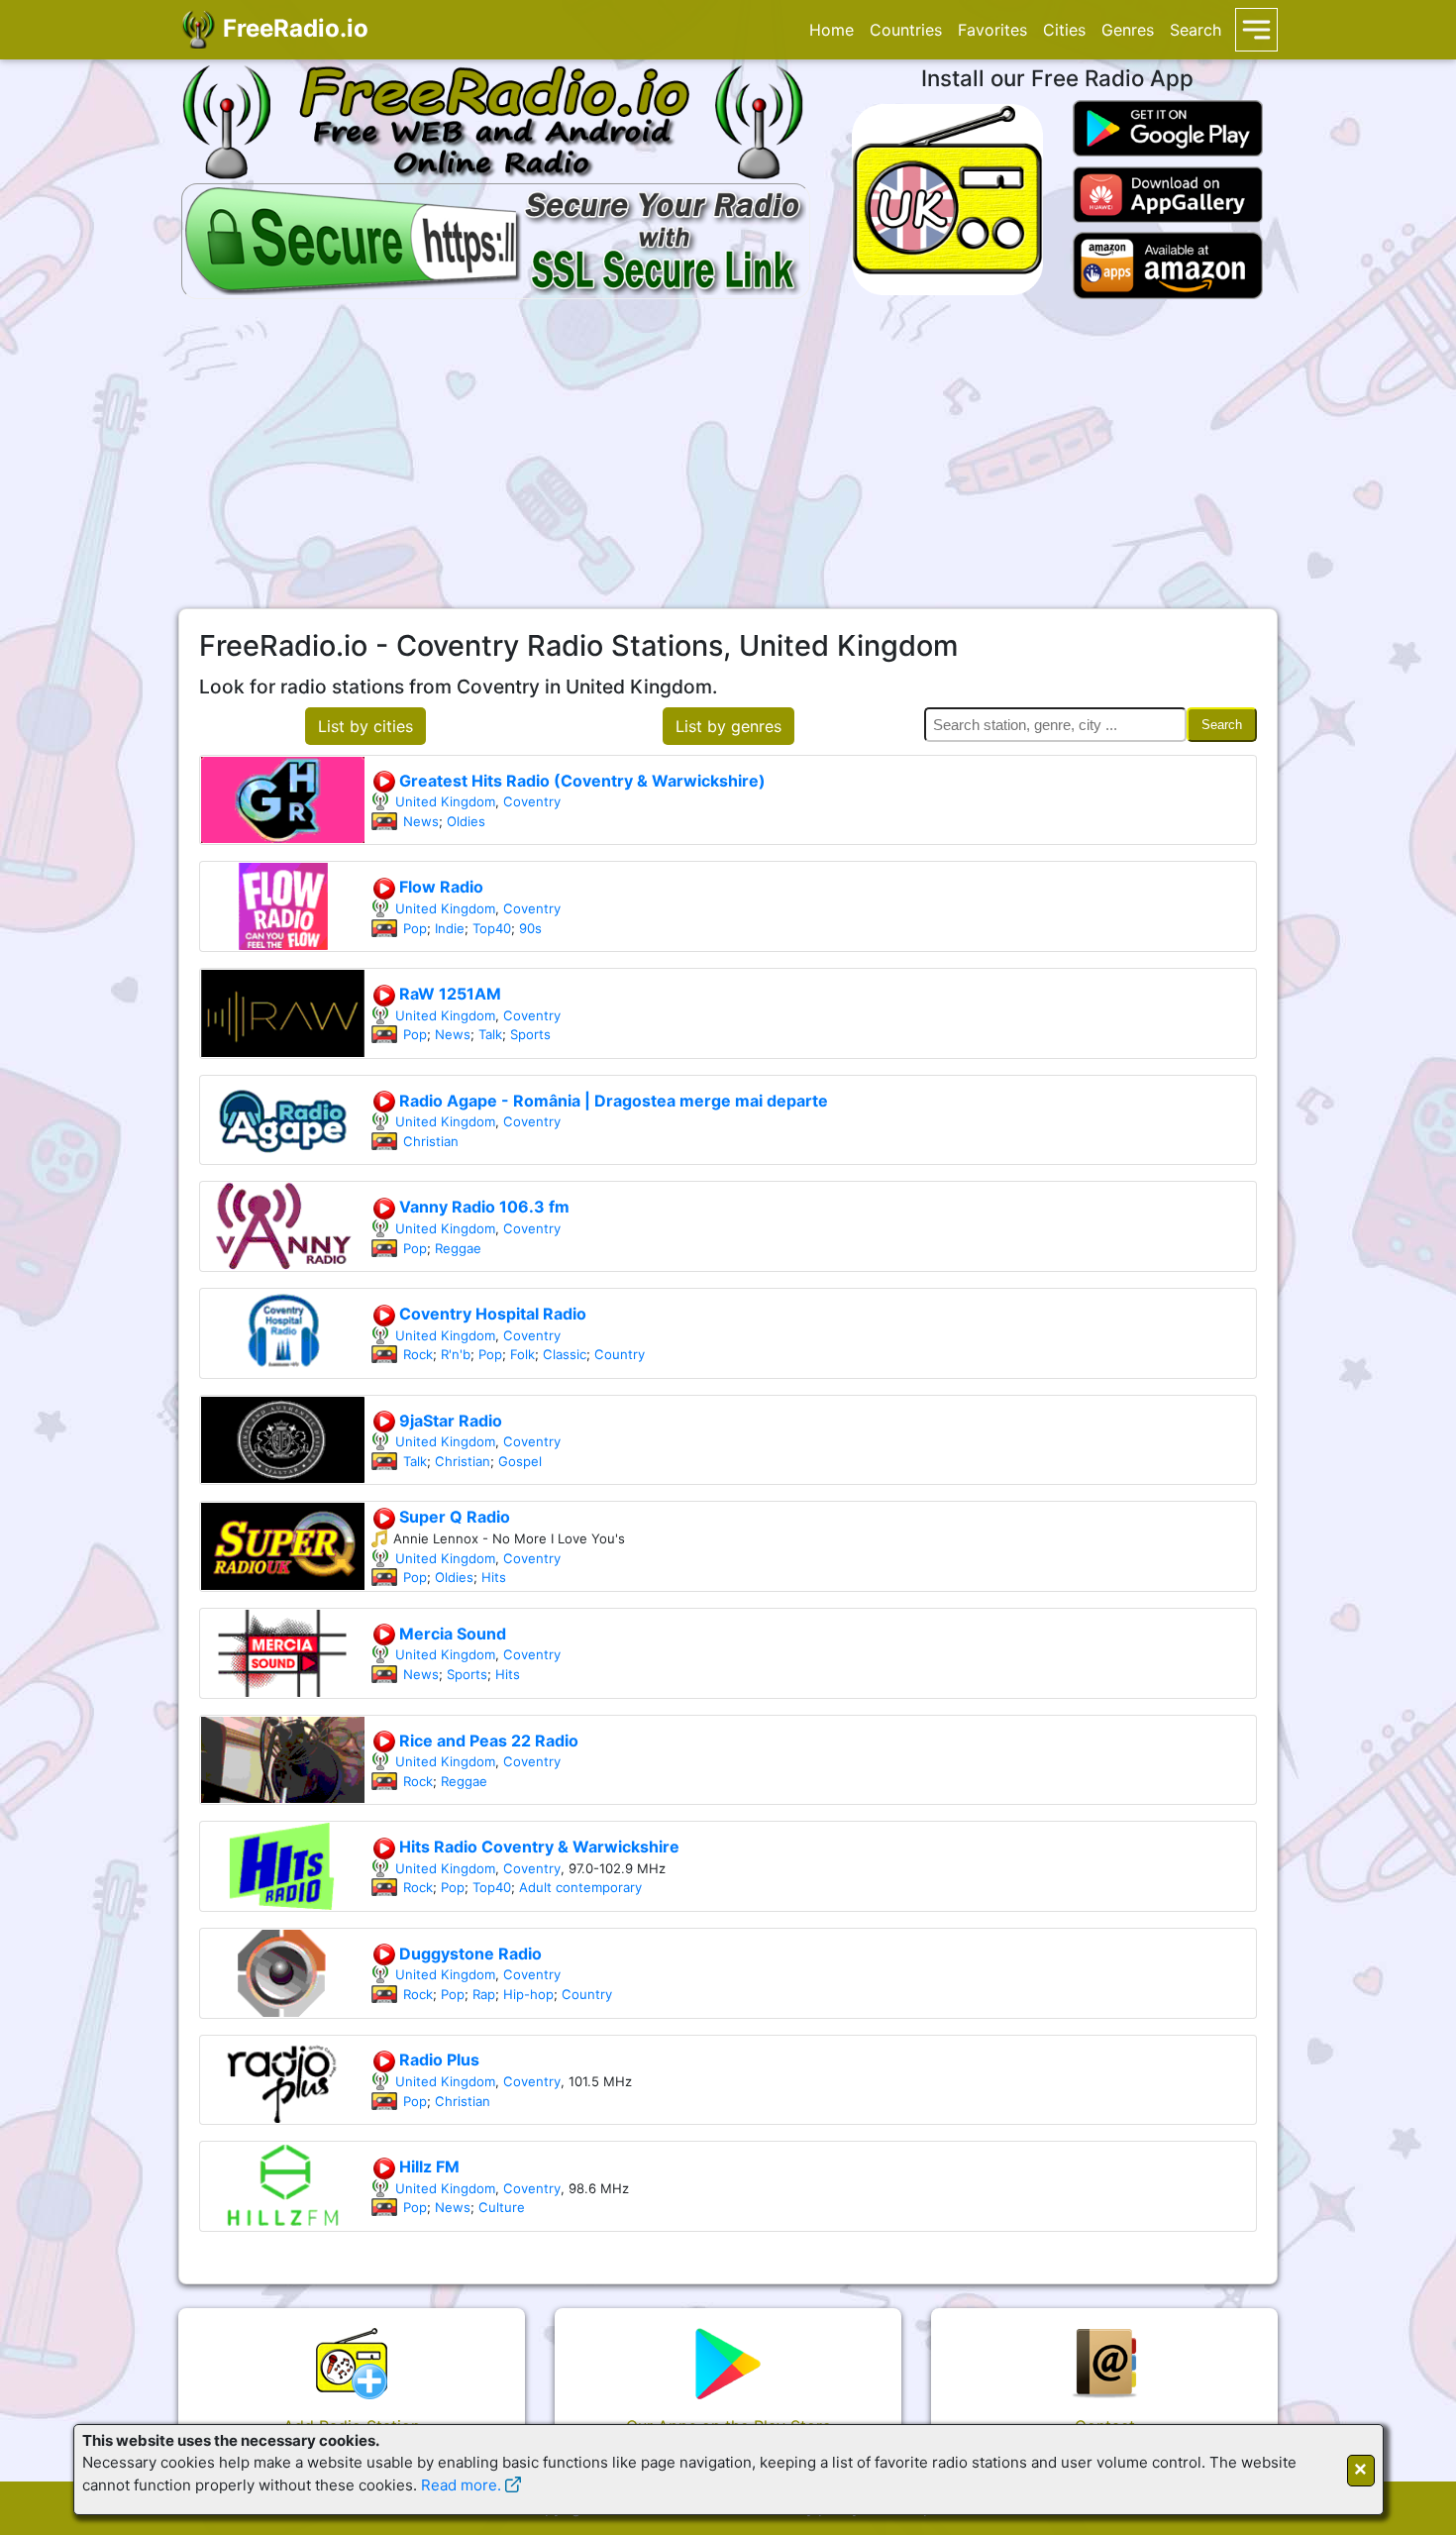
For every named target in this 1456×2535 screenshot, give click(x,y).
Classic (565, 1354)
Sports (530, 1034)
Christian (431, 1141)
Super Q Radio (453, 1517)
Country (620, 1354)
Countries (906, 30)
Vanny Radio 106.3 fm (482, 1207)
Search (1196, 30)
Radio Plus (437, 2060)
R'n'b (456, 1354)
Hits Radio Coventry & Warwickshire (537, 1847)
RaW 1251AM (448, 994)
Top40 (492, 928)
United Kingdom (445, 801)
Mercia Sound (451, 1634)
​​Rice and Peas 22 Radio (487, 1741)
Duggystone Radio (468, 1954)
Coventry (532, 801)
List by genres (728, 726)
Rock (418, 1354)
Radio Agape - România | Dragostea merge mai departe (612, 1101)
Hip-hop (528, 1994)
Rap (484, 1994)
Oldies (466, 821)
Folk (522, 1354)
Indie (450, 928)
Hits (494, 1577)
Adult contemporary (580, 1887)
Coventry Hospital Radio (491, 1314)
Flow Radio (439, 887)
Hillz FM (427, 2166)
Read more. (461, 2485)
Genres (1128, 30)
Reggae (458, 1248)
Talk (490, 1034)
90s (530, 928)
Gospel (520, 1461)
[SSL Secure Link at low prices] (496, 238)
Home (832, 30)
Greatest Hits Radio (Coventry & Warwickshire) (580, 781)
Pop (415, 928)
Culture (502, 2207)
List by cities (365, 726)
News (421, 821)
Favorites (992, 30)
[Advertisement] (728, 454)
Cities (1064, 30)
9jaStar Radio (449, 1421)
